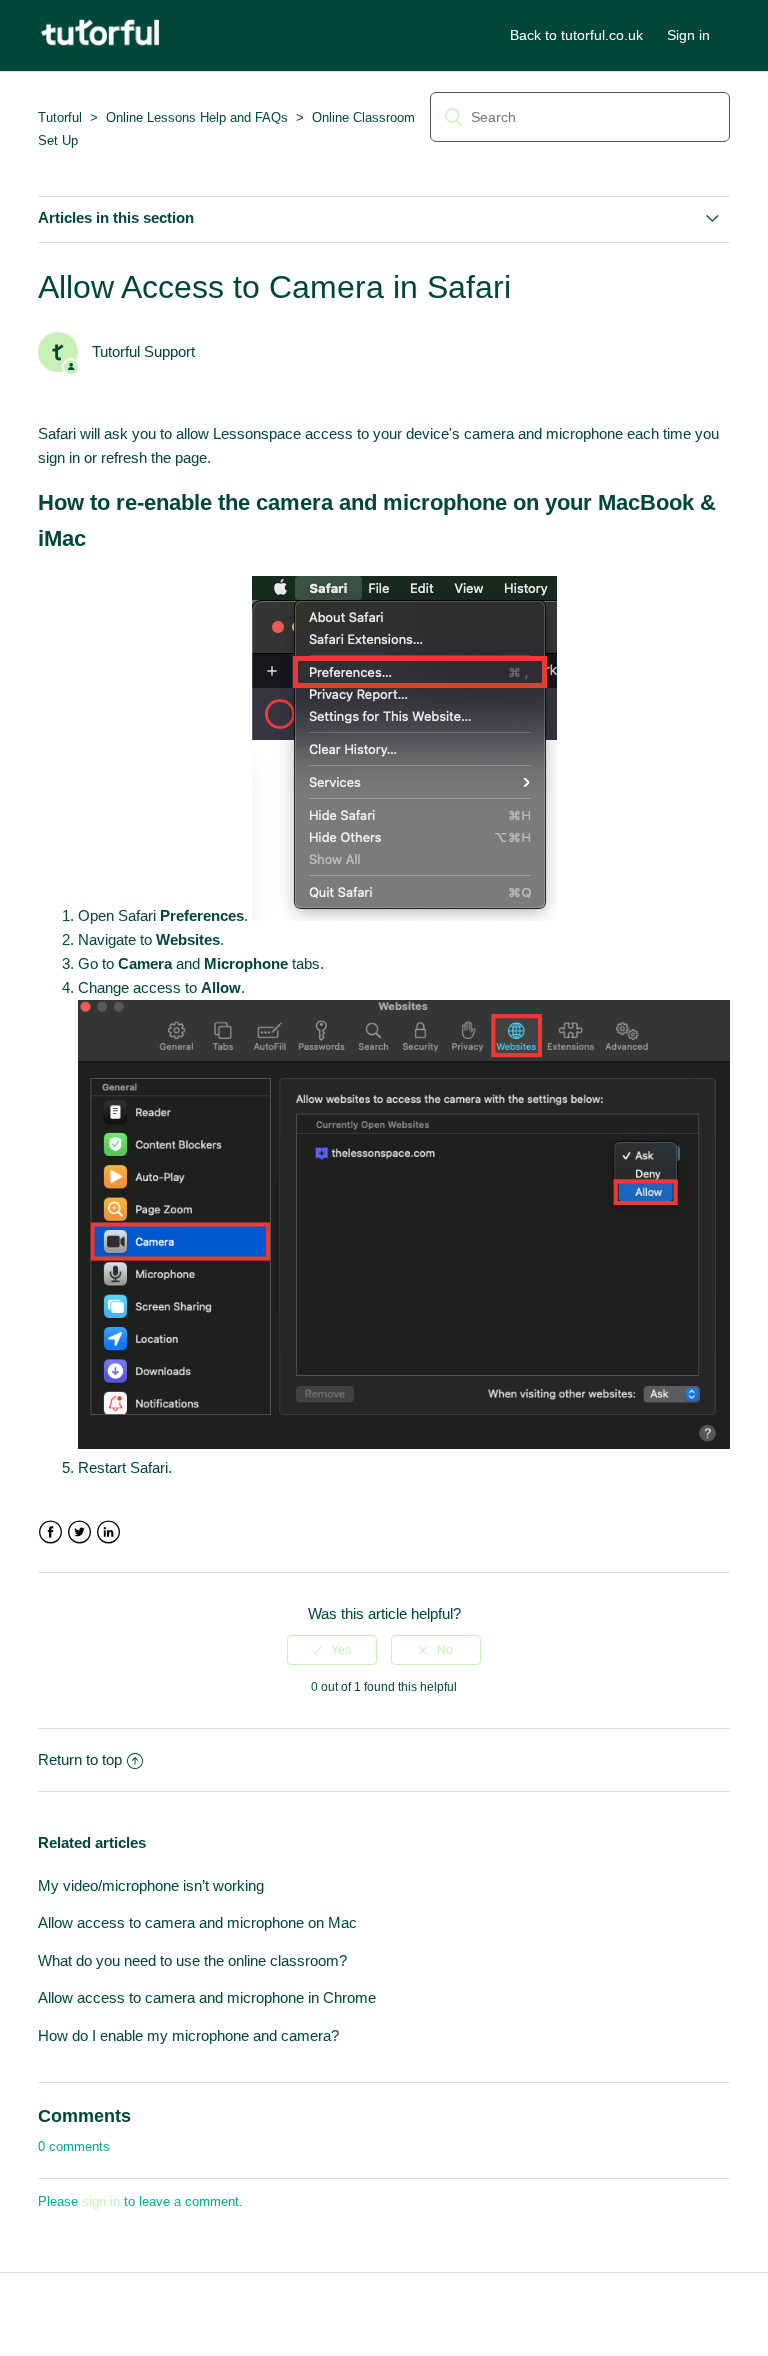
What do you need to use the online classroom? (192, 1960)
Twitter (79, 1532)
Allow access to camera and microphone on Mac (197, 1922)
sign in (101, 2201)
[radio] (332, 1650)
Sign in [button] (688, 35)
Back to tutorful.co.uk (576, 35)
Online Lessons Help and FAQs (197, 117)
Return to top (80, 1759)
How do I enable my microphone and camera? (188, 2035)
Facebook (50, 1532)
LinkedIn (108, 1532)
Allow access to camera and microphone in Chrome (207, 1997)
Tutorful (60, 117)
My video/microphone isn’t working (151, 1885)
